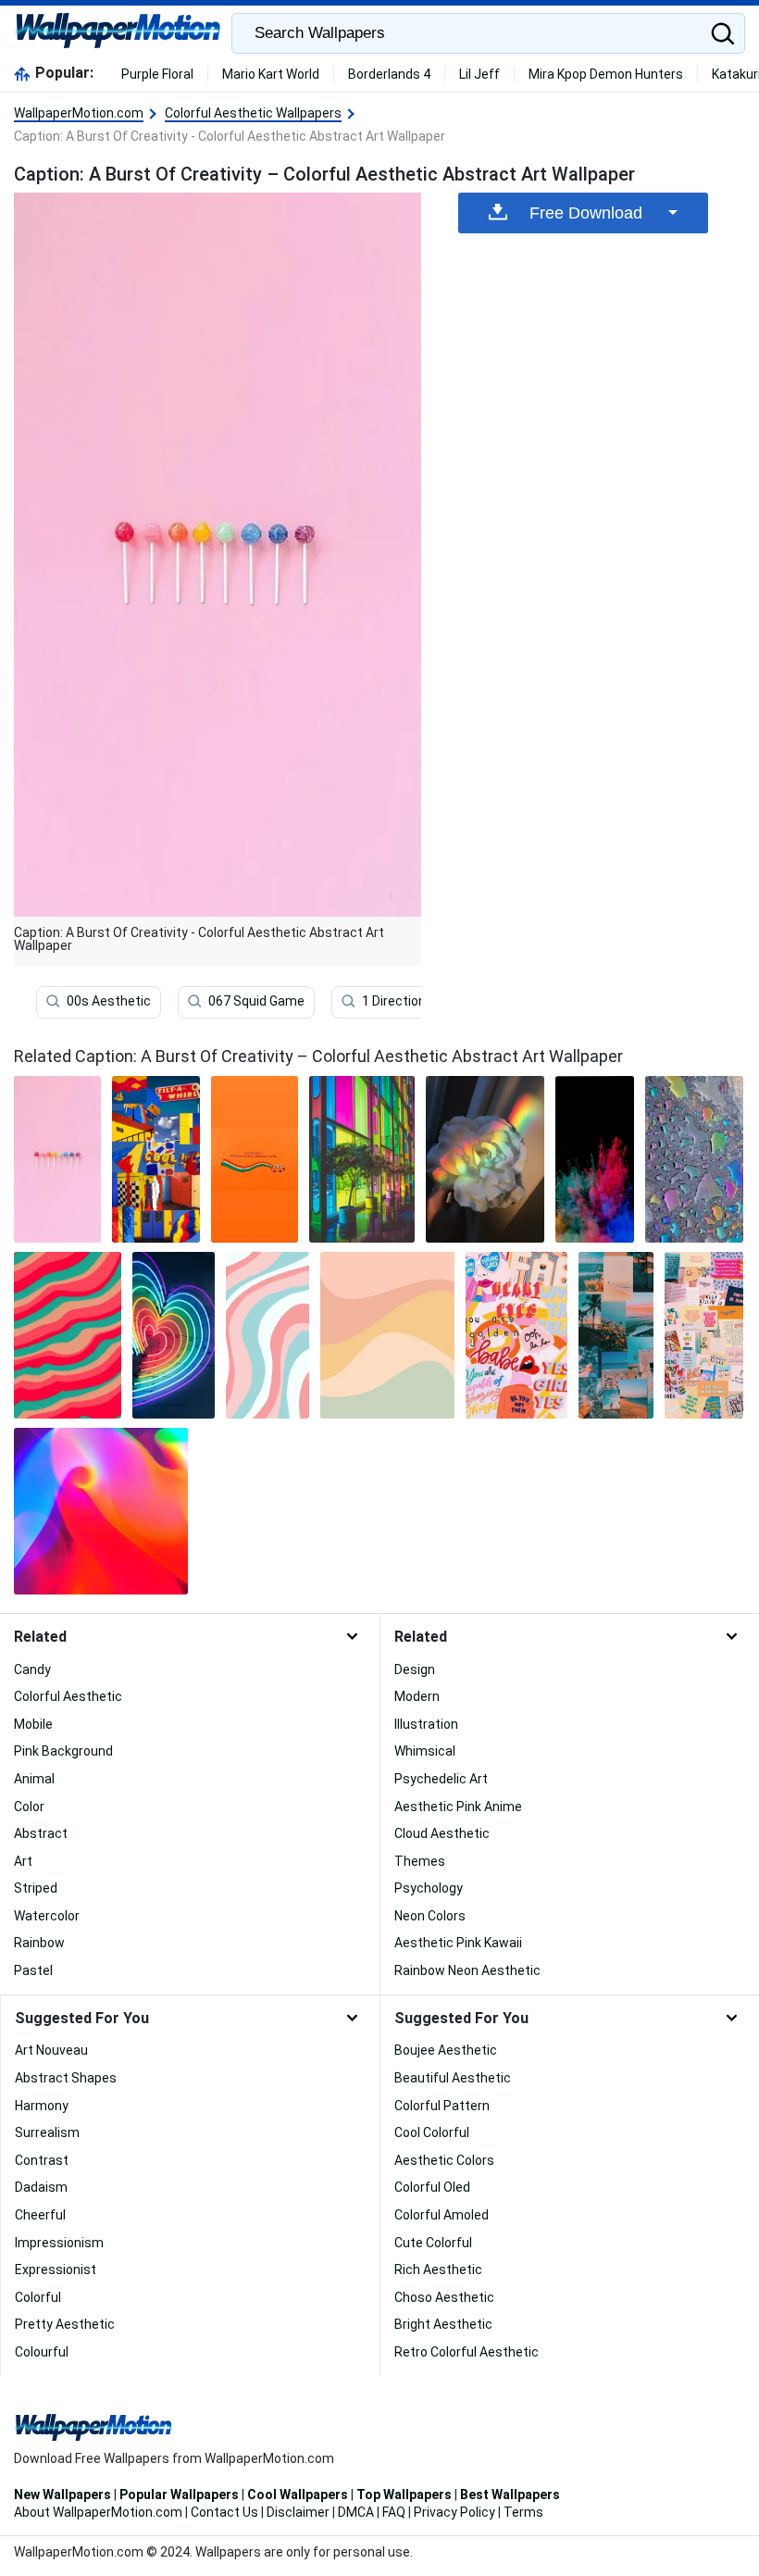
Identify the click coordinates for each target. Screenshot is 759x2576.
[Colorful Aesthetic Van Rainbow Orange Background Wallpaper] (255, 1159)
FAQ (394, 2512)
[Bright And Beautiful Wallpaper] (616, 1335)
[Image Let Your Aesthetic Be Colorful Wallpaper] (516, 1335)
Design (415, 1669)
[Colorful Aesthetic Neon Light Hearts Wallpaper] (174, 1335)
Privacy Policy (454, 2512)
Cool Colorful (432, 2132)
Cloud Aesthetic (442, 1833)
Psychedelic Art (441, 1779)
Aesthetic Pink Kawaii (458, 1943)
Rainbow (39, 1943)
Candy (32, 1669)
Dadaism (41, 2187)
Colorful (38, 2297)
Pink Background (63, 1751)
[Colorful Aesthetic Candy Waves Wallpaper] (267, 1335)
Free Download (586, 213)
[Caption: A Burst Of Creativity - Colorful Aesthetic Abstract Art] (57, 1159)
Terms (523, 2512)
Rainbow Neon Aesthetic (467, 1970)
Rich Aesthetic (438, 2270)
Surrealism (47, 2132)
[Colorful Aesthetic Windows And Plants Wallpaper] (361, 1159)
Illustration (426, 1724)
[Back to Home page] (118, 33)
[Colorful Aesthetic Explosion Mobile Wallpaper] (595, 1159)
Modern (417, 1696)
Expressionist (56, 2270)
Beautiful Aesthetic (453, 2078)
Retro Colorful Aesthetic (467, 2352)
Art (23, 1861)
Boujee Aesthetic (446, 2050)
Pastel (33, 1970)
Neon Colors (430, 1916)
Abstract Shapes (66, 2078)
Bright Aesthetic (443, 2324)
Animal (34, 1779)
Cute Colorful (433, 2243)
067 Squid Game (256, 1001)
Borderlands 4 (389, 74)
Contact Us (224, 2512)
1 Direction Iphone (415, 1001)
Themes (420, 1861)
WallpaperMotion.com (79, 113)
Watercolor (47, 1916)
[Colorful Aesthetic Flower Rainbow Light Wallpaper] (485, 1159)
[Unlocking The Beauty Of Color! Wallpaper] (388, 1335)
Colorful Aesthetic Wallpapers (253, 113)
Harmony (42, 2106)
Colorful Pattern (442, 2106)
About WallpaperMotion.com (98, 2512)
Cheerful (40, 2215)
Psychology (429, 1888)
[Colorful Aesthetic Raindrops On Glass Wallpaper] (694, 1159)
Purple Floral (157, 74)
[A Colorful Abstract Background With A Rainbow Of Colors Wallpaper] (101, 1511)
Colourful (42, 2352)
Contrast (42, 2160)
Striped (36, 1888)
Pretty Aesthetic (65, 2324)
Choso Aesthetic (444, 2297)
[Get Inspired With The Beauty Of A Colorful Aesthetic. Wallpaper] (156, 1159)
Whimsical (425, 1751)
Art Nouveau (51, 2050)
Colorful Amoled (442, 2215)
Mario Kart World (271, 74)
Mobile (33, 1724)
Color (29, 1807)
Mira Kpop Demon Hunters (606, 74)
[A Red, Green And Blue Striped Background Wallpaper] (68, 1335)
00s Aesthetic (109, 1001)
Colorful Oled (432, 2187)
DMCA (356, 2512)
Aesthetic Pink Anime (458, 1807)
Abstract (41, 1833)
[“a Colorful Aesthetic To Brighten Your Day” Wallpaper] (704, 1335)
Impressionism (59, 2243)
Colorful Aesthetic (68, 1696)
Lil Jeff (479, 74)
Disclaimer (298, 2512)
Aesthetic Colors (444, 2160)
